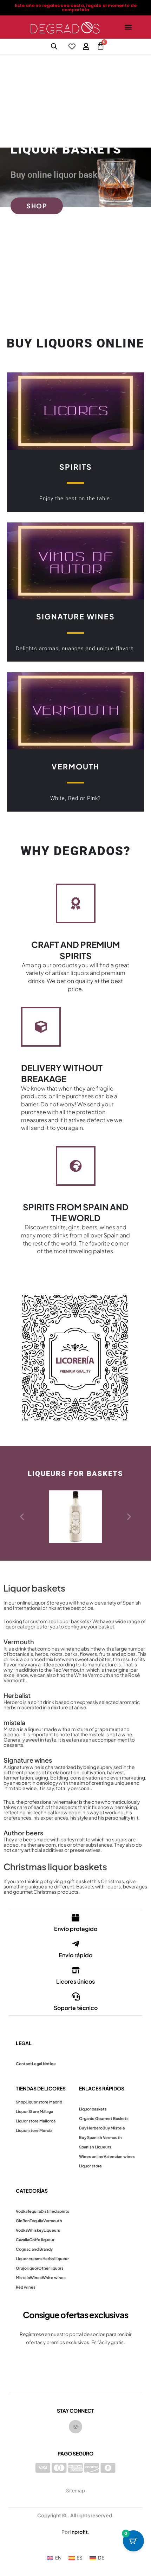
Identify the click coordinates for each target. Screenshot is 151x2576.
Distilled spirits (55, 2211)
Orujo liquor (27, 2268)
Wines (36, 2278)
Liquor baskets (93, 2109)
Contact (24, 2064)
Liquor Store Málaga (34, 2111)
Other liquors (51, 2268)
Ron (26, 2221)
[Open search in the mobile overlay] (54, 46)
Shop (21, 2102)
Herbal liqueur (56, 2259)
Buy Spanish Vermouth (100, 2137)
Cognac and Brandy (34, 2249)
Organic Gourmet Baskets (104, 2118)
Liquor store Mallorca (36, 2121)
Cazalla (22, 2240)
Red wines (26, 2287)
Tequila (34, 2211)
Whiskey (35, 2230)
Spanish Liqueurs (95, 2147)
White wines (54, 2278)
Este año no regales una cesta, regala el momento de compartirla (76, 8)
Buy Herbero (91, 2128)
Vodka (22, 2211)
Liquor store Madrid (44, 2102)
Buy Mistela (114, 2128)
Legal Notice (44, 2064)
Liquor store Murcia (34, 2130)
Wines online (91, 2156)
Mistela (23, 2278)
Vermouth (53, 2221)
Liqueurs (52, 2230)
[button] (128, 27)
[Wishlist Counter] (72, 46)
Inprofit (79, 2532)
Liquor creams (29, 2259)
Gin (19, 2221)
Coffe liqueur (42, 2240)
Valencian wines (119, 2156)
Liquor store (90, 2166)
